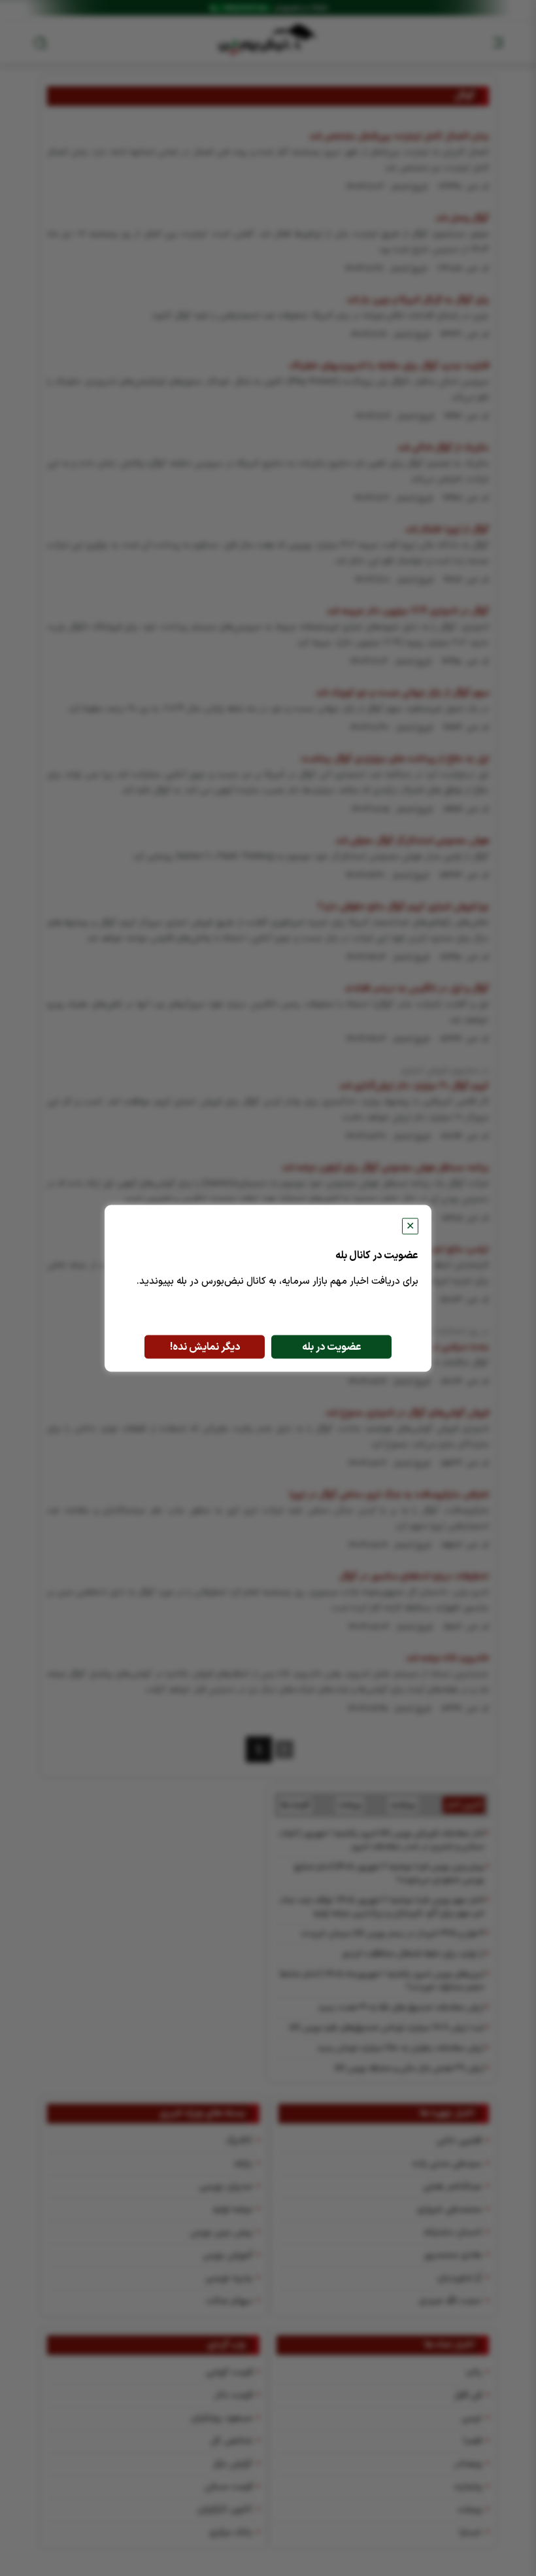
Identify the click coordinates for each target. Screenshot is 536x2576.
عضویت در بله (332, 1347)
